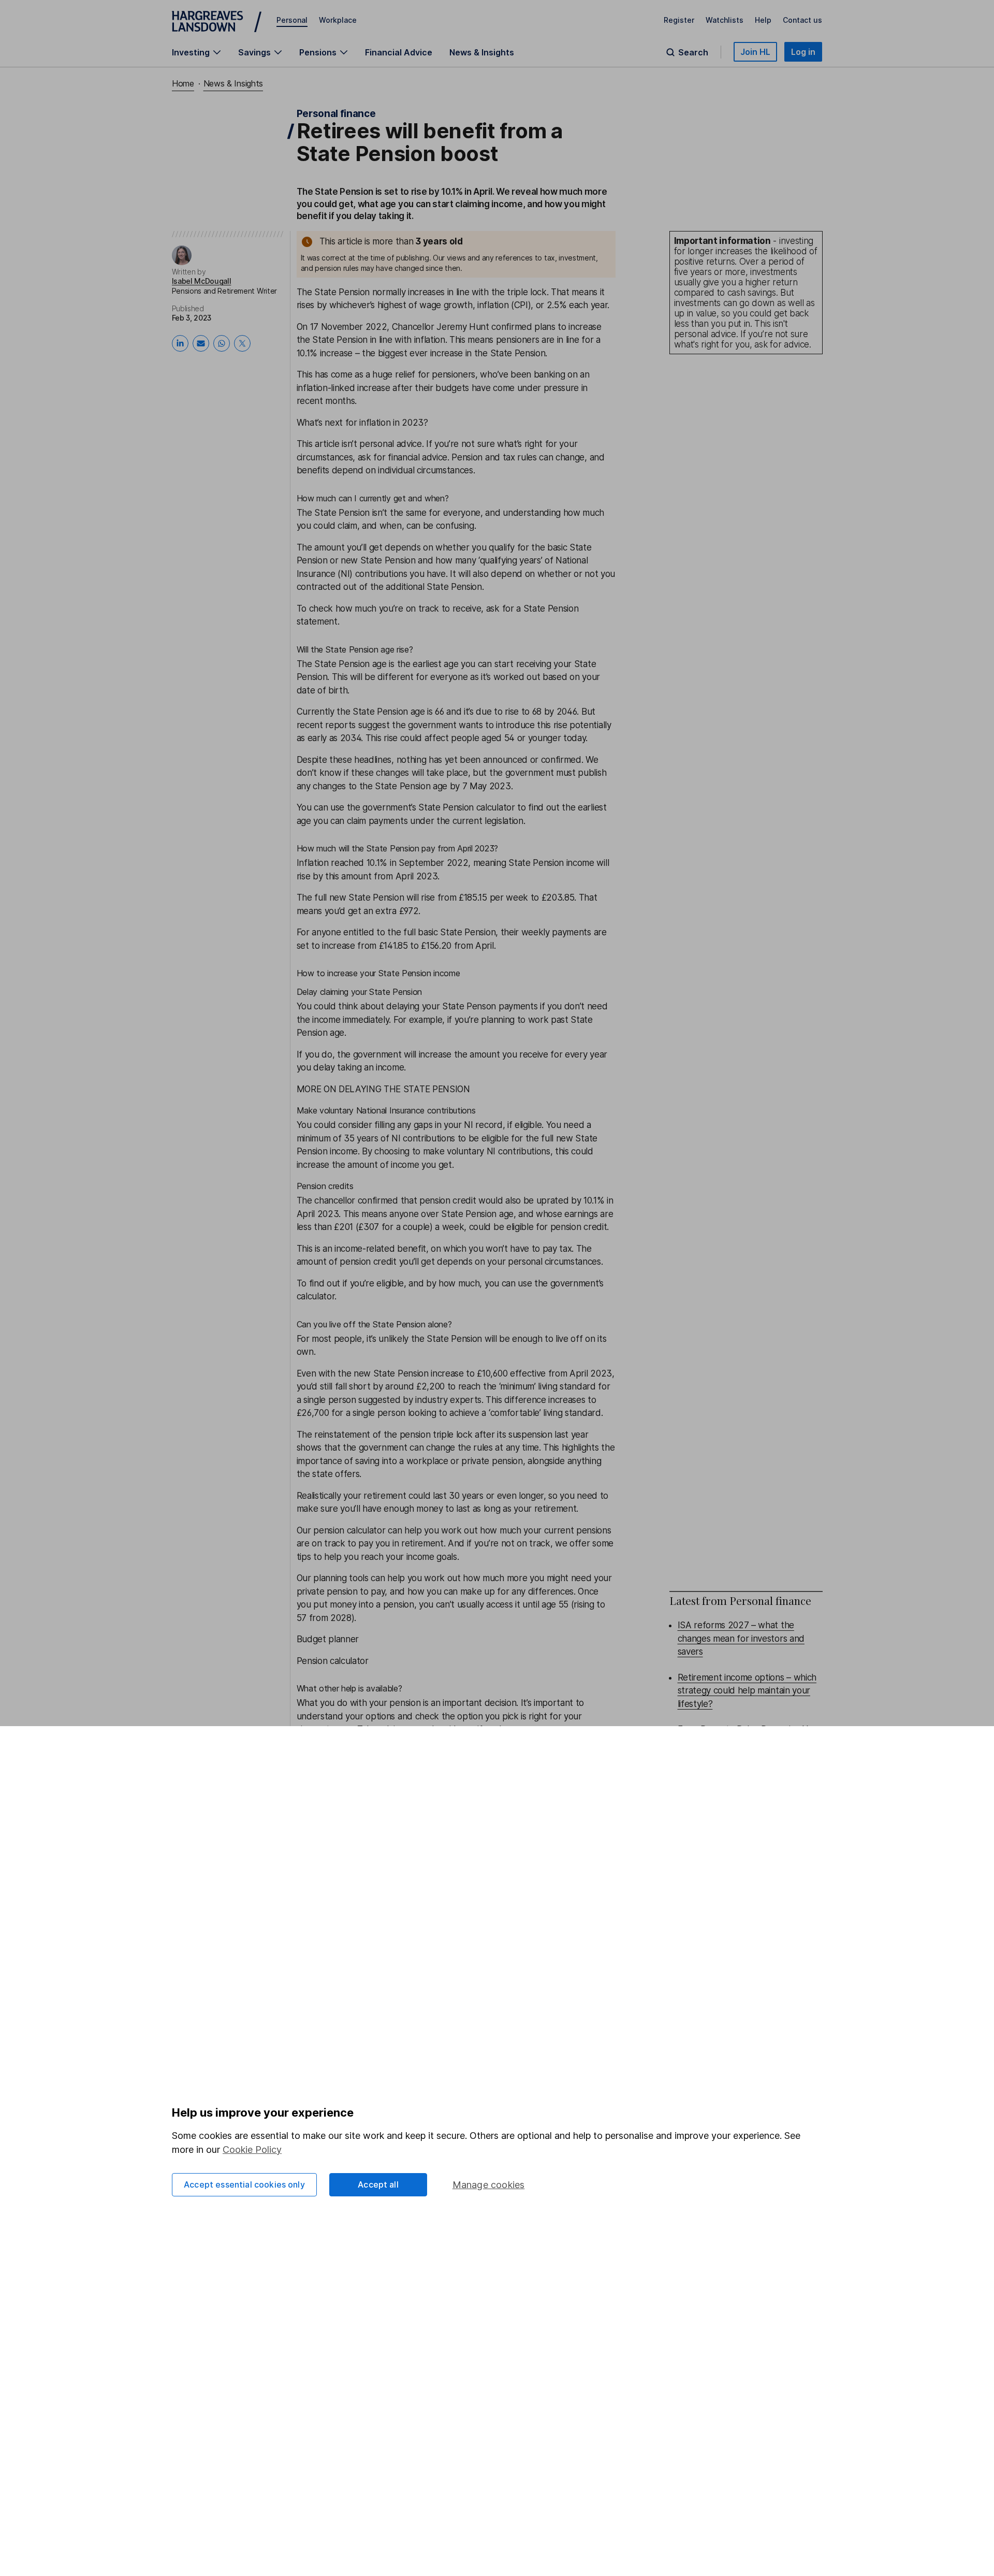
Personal (292, 20)
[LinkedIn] (180, 343)
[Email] (201, 343)
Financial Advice (399, 52)
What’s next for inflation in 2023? (362, 423)
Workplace (338, 20)
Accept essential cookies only (244, 2184)
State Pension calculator (466, 807)
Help (763, 20)
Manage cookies (489, 2185)
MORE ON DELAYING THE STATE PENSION (383, 1089)
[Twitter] (242, 343)
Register (679, 20)
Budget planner (328, 1639)
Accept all (378, 2184)
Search (693, 52)
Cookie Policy (252, 2150)
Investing (191, 52)
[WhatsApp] (222, 343)
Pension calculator (333, 1661)
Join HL (755, 52)
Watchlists (725, 20)
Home (183, 83)
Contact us (802, 20)
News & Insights (482, 52)
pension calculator (349, 1530)
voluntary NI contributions (499, 1151)
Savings (254, 52)
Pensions (318, 52)
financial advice (418, 457)
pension (399, 1604)
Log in (803, 52)
